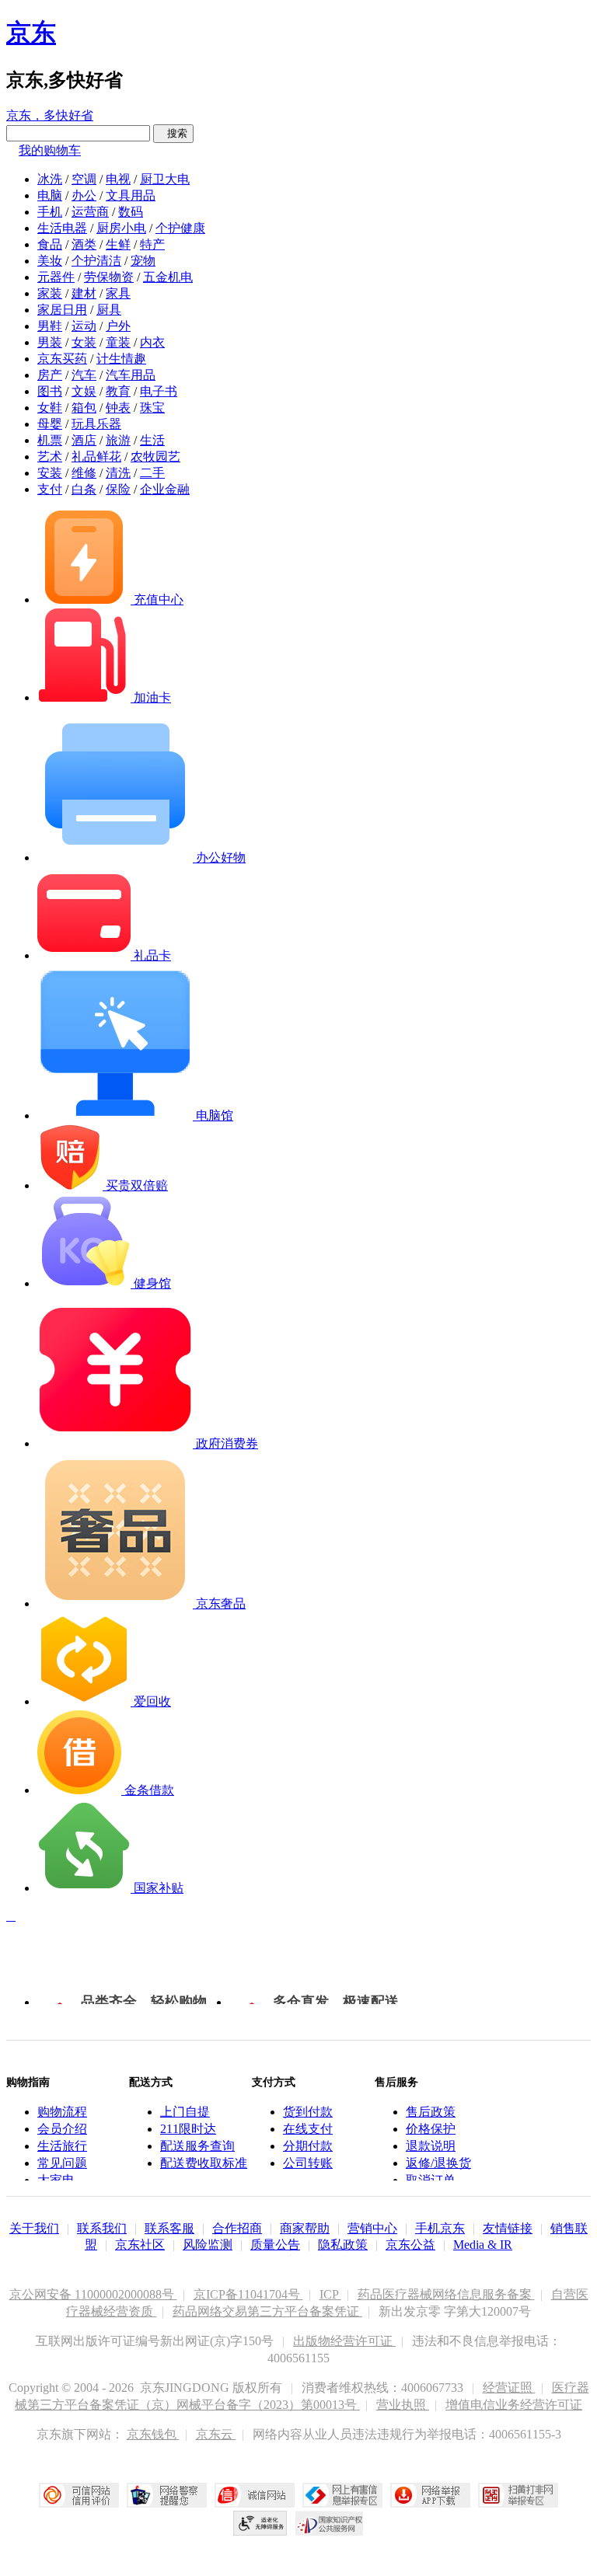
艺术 (50, 457)
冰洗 (50, 179)
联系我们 (102, 2228)
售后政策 (431, 2112)
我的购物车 (50, 150)
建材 (84, 293)
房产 (50, 375)
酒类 (84, 244)
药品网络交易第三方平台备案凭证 (267, 2311)
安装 (50, 473)
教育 (118, 391)
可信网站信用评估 (79, 2495)
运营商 (90, 212)
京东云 (216, 2434)
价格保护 (431, 2129)
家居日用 (62, 310)
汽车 (84, 375)
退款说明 (431, 2146)
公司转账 (308, 2163)
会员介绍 (62, 2129)
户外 (118, 326)
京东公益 (410, 2245)
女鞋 (50, 408)
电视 (118, 179)
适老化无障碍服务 (260, 2523)
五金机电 (168, 277)
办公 (84, 195)
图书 (50, 391)
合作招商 (237, 2228)
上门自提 (185, 2112)
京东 (31, 33)
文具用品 (131, 195)
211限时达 (188, 2129)
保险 (118, 489)
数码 (131, 212)
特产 (152, 244)
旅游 (118, 440)
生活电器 (62, 228)
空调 (84, 179)
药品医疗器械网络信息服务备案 (446, 2294)
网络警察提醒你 (167, 2495)
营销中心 (372, 2228)
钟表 (118, 408)
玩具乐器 (96, 424)
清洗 (118, 473)
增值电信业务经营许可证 (514, 2405)
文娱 (84, 391)
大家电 (56, 2180)
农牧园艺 (155, 457)
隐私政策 (343, 2245)
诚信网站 (255, 2495)
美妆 (50, 261)
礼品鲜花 (96, 457)
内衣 (152, 342)
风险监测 (208, 2245)
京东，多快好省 (50, 115)
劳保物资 (109, 277)
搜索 (173, 133)
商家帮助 (305, 2228)
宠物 (143, 261)
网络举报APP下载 (430, 2495)
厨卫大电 (165, 179)
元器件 (56, 277)
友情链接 (508, 2228)
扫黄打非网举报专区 (518, 2495)
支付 (50, 489)
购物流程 (62, 2112)
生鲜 (118, 244)
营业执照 (403, 2405)
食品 (50, 244)
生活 (152, 440)
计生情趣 (121, 359)
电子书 (159, 391)
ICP (330, 2294)
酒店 (84, 440)
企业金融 (165, 489)
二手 (152, 473)
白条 (84, 489)
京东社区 (140, 2245)
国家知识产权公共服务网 (330, 2523)
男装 (50, 342)
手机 (50, 212)
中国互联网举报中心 (342, 2495)
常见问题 (62, 2163)
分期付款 (308, 2146)
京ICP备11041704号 (248, 2294)
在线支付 (308, 2129)
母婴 (50, 424)
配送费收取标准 (204, 2163)
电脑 (50, 195)
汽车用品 (131, 375)
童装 (118, 342)
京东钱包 (153, 2434)
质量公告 (275, 2245)
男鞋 (50, 326)
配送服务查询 (197, 2146)
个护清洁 (96, 261)
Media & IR (483, 2245)
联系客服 (169, 2228)
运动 (84, 326)
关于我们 (34, 2228)
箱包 (84, 408)
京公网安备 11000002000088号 (93, 2294)
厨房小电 (121, 228)
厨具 (109, 310)
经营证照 (509, 2388)
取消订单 (431, 2180)
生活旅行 (62, 2146)
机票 (50, 440)
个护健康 (180, 228)
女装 (84, 342)
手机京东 (440, 2228)
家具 (118, 293)
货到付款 (308, 2112)
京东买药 (62, 359)
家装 (50, 293)
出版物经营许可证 (344, 2341)
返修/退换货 (438, 2163)
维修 (84, 473)
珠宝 (152, 408)
